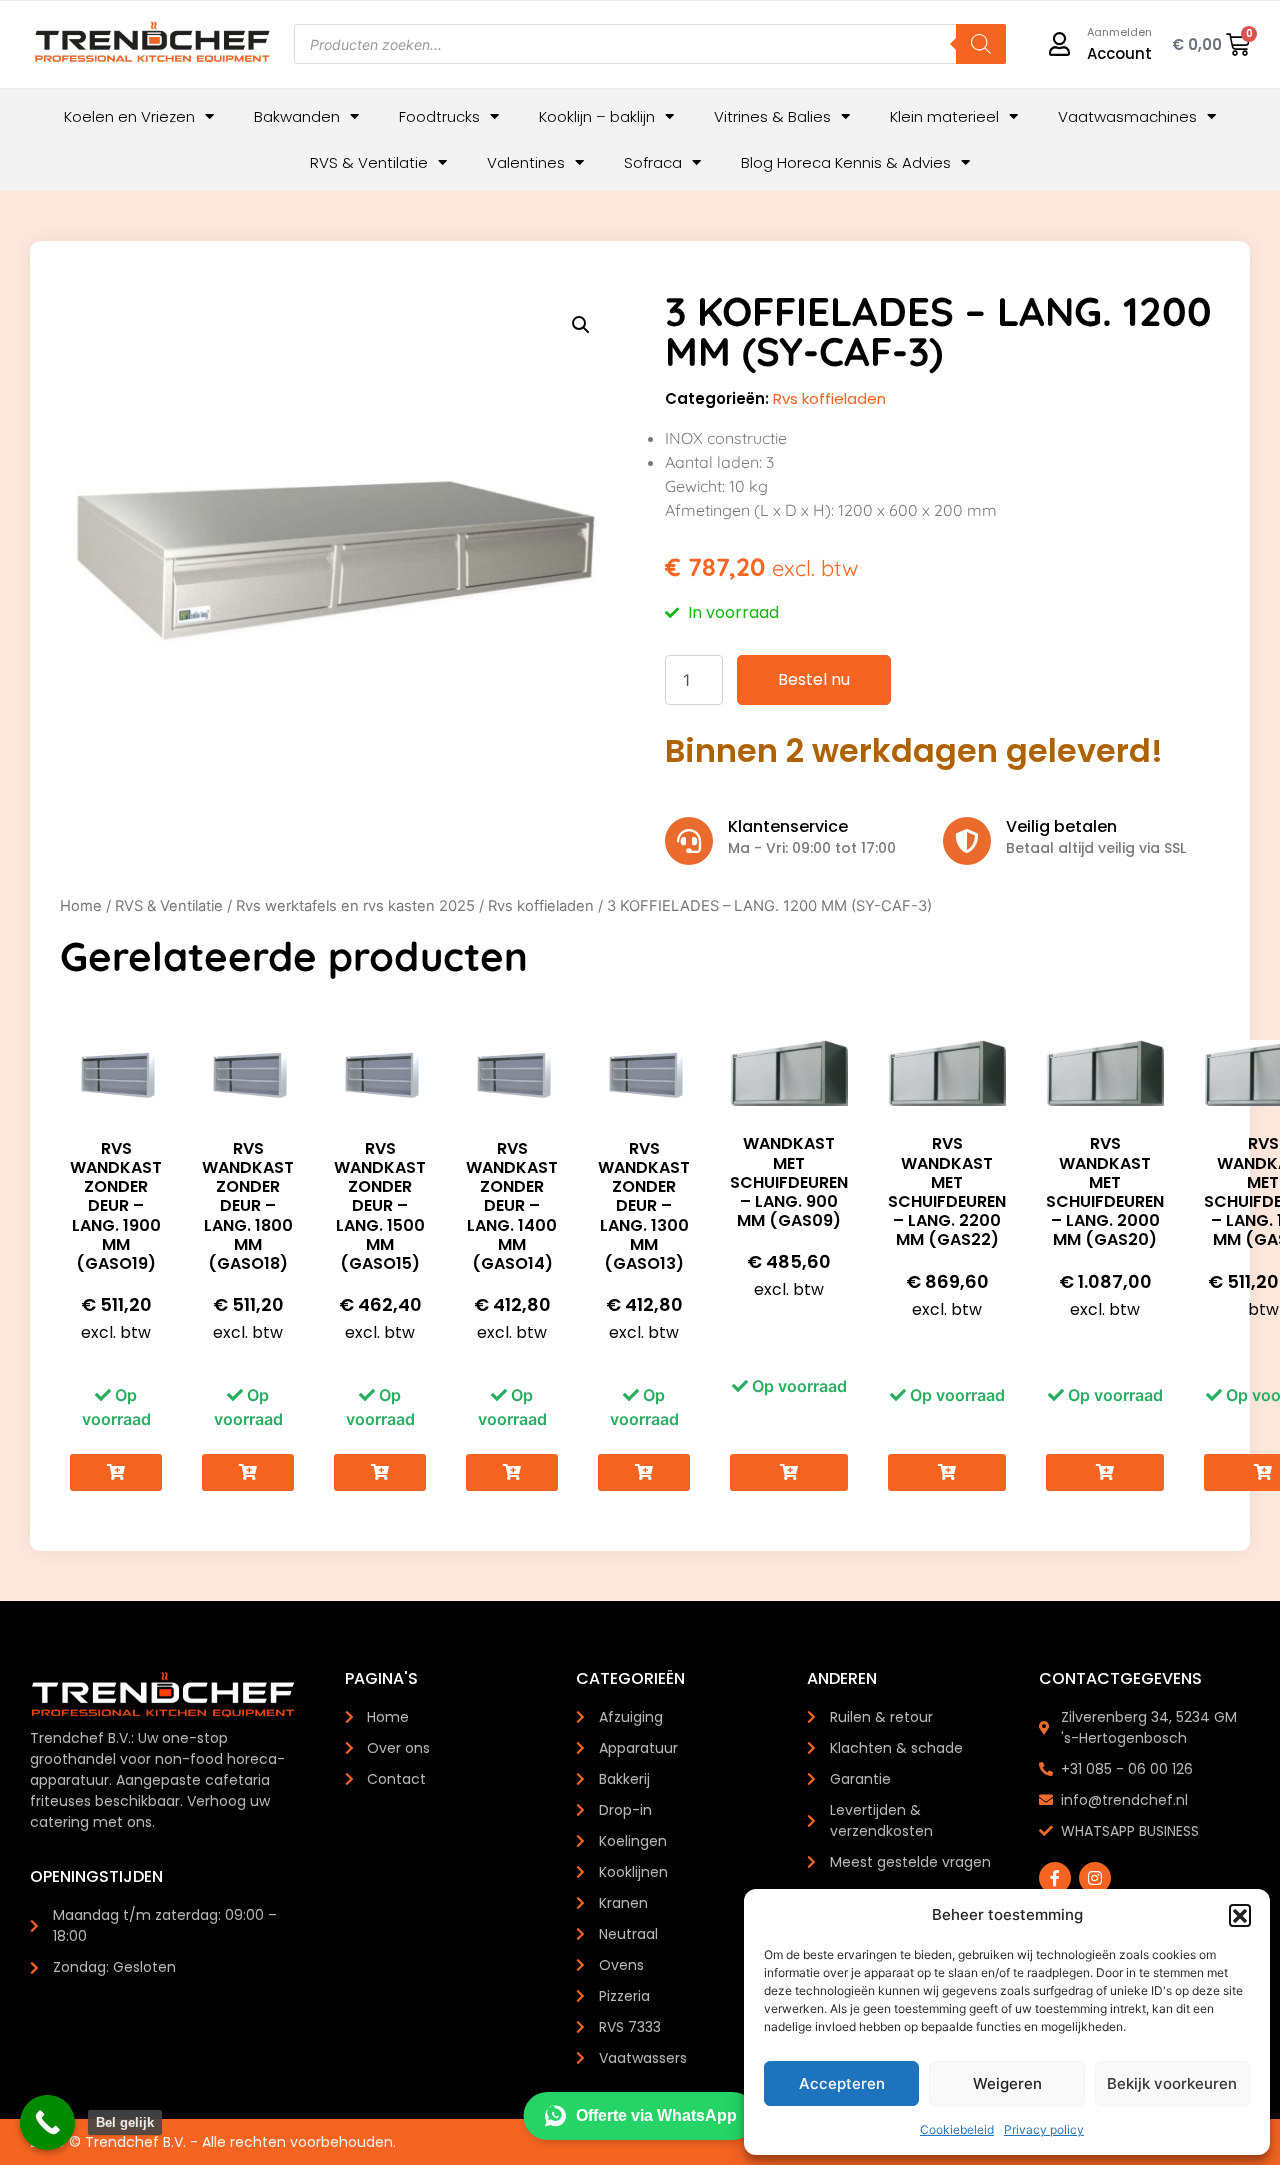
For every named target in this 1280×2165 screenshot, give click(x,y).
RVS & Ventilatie (369, 162)
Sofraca (653, 162)
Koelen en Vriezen (129, 116)
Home (81, 906)
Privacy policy (1044, 2129)
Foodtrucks (439, 116)
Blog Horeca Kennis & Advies (846, 162)
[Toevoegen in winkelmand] (116, 1472)
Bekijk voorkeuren (1172, 2083)
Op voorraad (116, 1407)
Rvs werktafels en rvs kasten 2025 (355, 906)
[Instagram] (1095, 1878)
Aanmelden (1119, 32)
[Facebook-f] (1055, 1878)
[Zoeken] (981, 44)
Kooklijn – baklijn (597, 116)
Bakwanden (297, 116)
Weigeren (1007, 2083)
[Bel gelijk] (47, 2122)
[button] (1240, 1915)
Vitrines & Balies (772, 116)
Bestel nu (814, 679)
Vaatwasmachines (1127, 116)
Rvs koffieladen (829, 398)
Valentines (526, 162)
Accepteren (842, 2083)
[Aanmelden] (1060, 44)
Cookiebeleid (957, 2129)
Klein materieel (944, 116)
